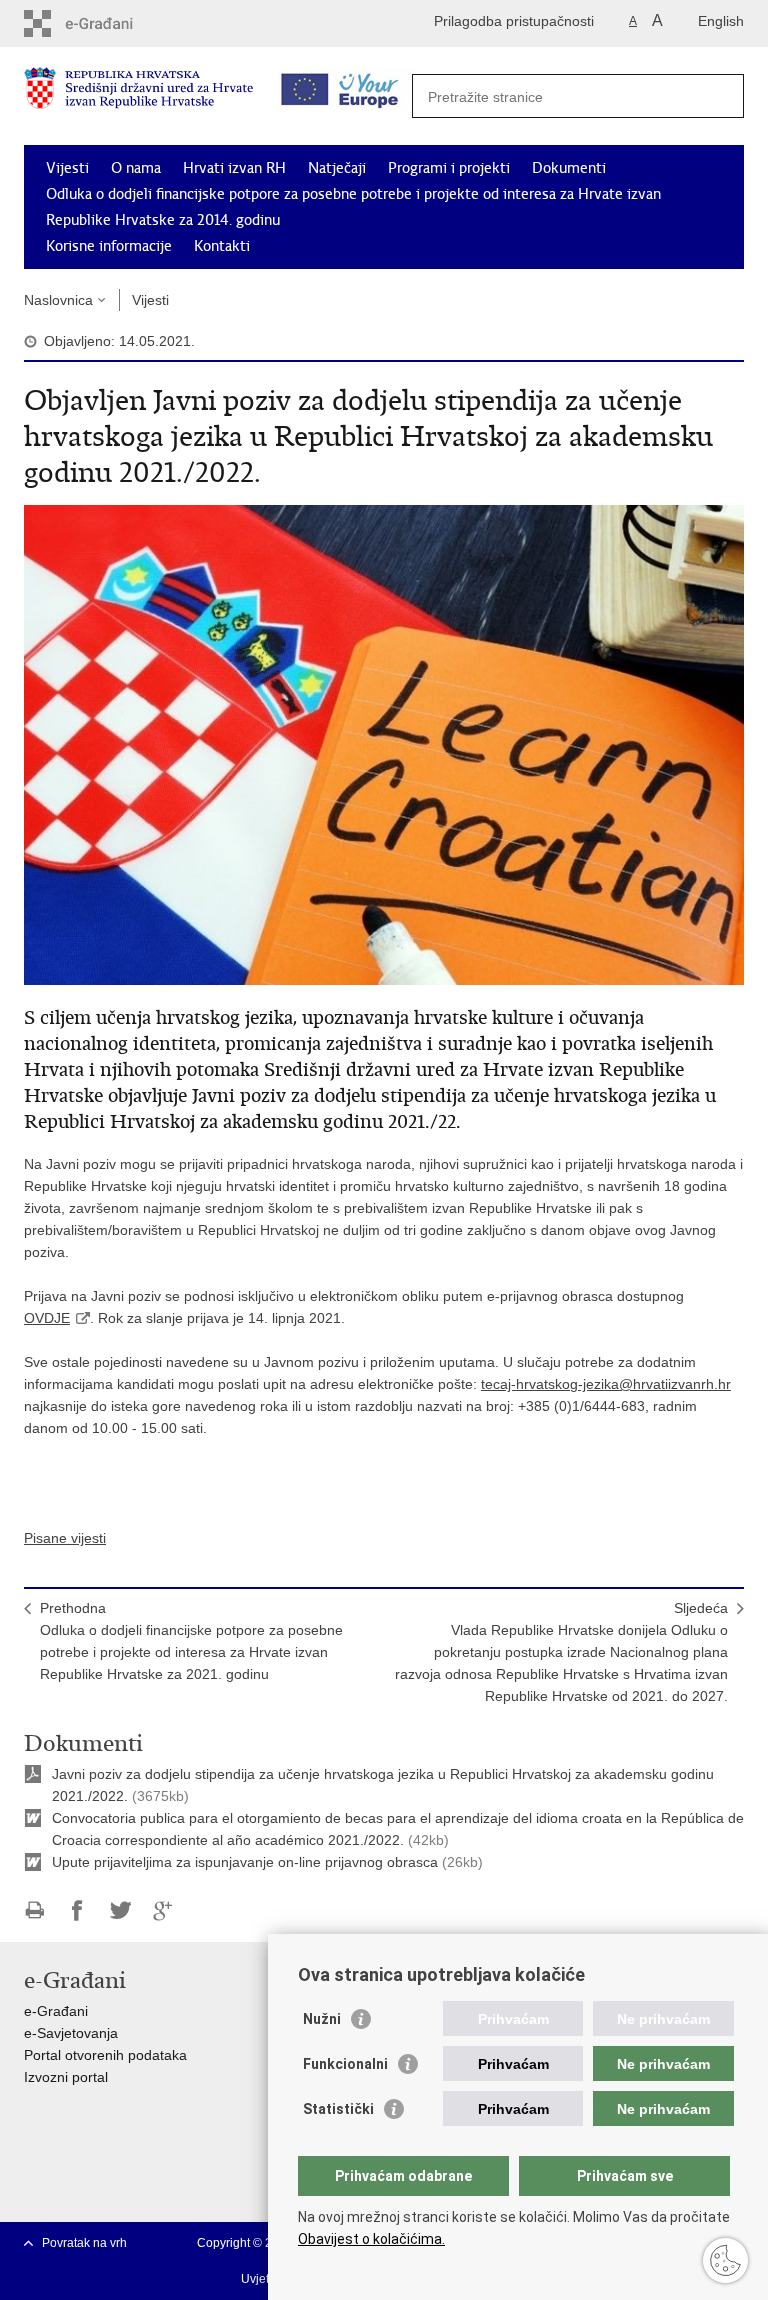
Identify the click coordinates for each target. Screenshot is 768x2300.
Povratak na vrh (84, 2243)
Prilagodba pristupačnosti (514, 21)
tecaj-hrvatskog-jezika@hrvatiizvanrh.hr (606, 1384)
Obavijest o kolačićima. (371, 2239)
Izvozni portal (66, 2077)
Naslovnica (58, 300)
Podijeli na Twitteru (120, 1910)
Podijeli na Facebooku (77, 1910)
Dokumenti (569, 168)
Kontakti (222, 246)
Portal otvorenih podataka (105, 2055)
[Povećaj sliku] (384, 744)
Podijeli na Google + (163, 1910)
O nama (136, 168)
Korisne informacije (109, 246)
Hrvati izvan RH (234, 168)
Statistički (338, 2109)
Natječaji (337, 168)
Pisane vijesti (65, 1538)
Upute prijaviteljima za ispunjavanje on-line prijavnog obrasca (247, 1862)
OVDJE (47, 1318)
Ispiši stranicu (34, 1910)
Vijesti (67, 168)
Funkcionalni (345, 2064)
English (721, 21)
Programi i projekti (449, 168)
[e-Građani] (109, 23)
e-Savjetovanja (71, 2033)
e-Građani (56, 2011)
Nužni (322, 2019)
